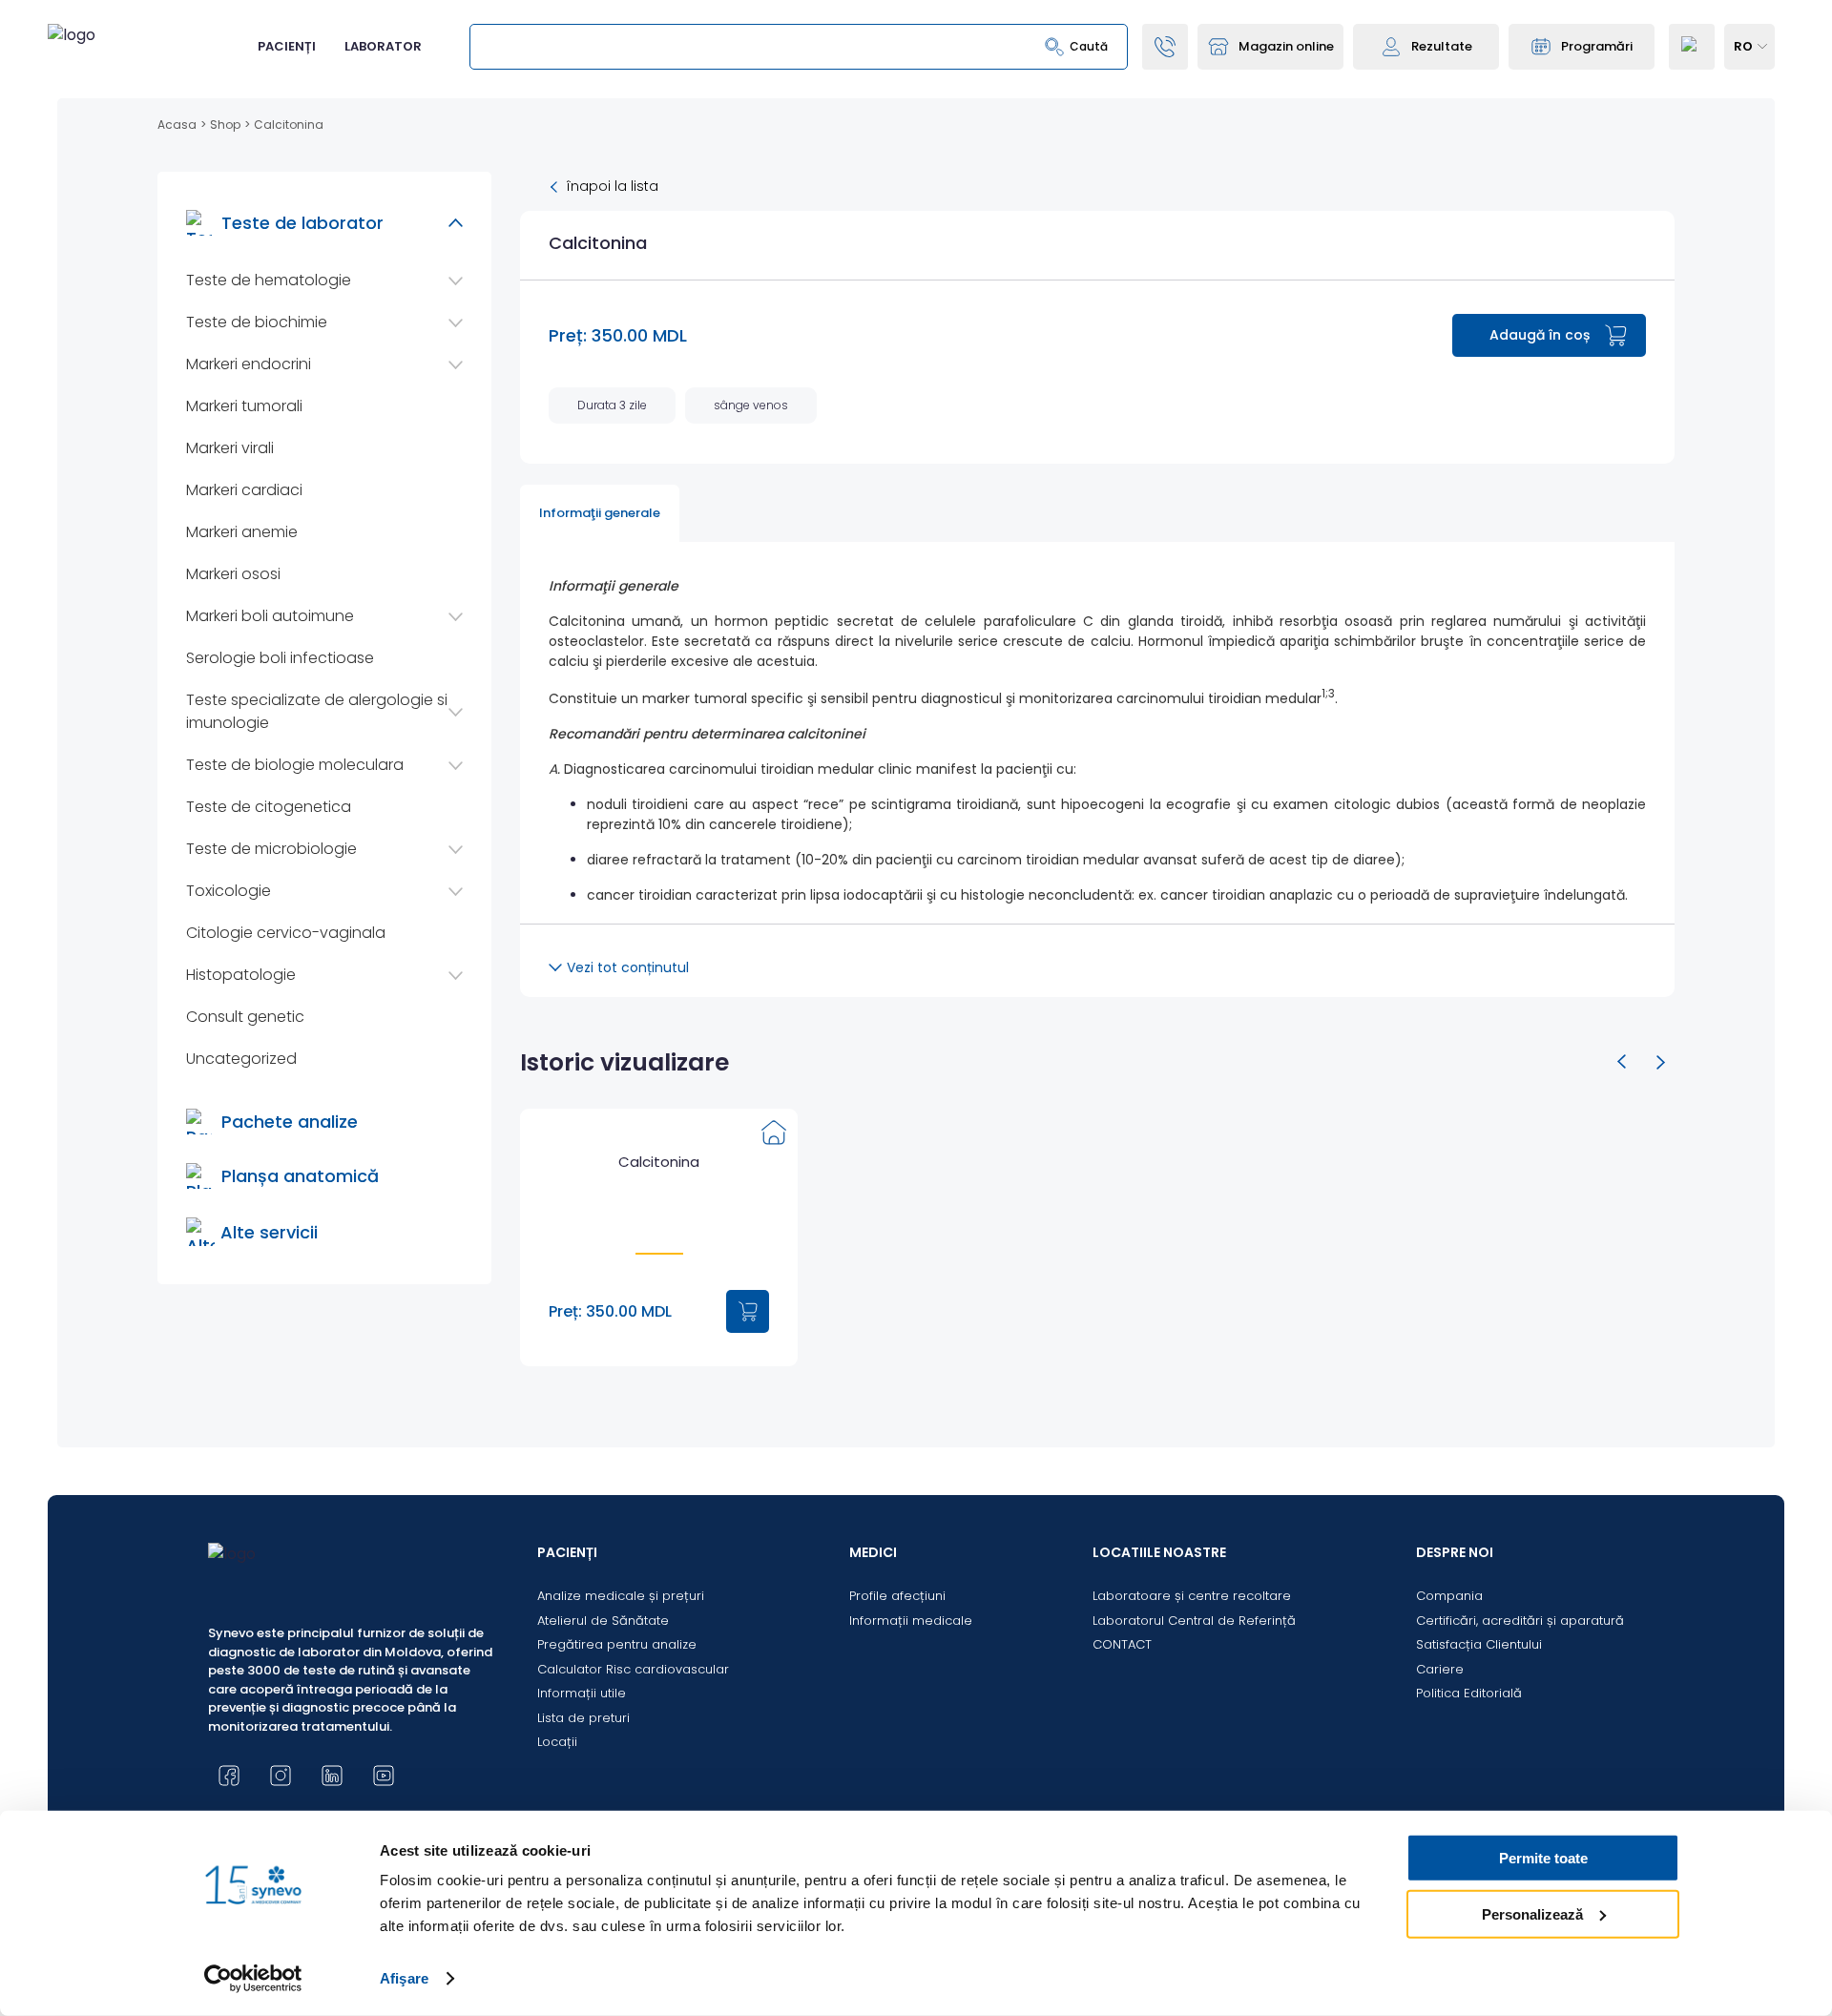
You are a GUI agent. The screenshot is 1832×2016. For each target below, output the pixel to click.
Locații (557, 1742)
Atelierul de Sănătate (603, 1621)
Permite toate (1543, 1858)
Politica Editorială (1469, 1693)
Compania (1449, 1596)
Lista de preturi (583, 1718)
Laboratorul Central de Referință (1194, 1621)
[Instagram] (281, 1776)
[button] (1622, 1062)
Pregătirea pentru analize (617, 1644)
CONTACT (1122, 1644)
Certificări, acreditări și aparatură (1520, 1621)
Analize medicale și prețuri (621, 1596)
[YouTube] (384, 1776)
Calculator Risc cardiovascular (633, 1669)
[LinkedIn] (332, 1776)
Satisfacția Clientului (1479, 1644)
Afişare (404, 1978)
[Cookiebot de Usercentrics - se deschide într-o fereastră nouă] (253, 1979)
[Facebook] (229, 1776)
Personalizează (1532, 1913)
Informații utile (582, 1693)
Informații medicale (911, 1621)
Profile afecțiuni (897, 1596)
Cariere (1440, 1669)
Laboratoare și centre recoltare (1192, 1596)
